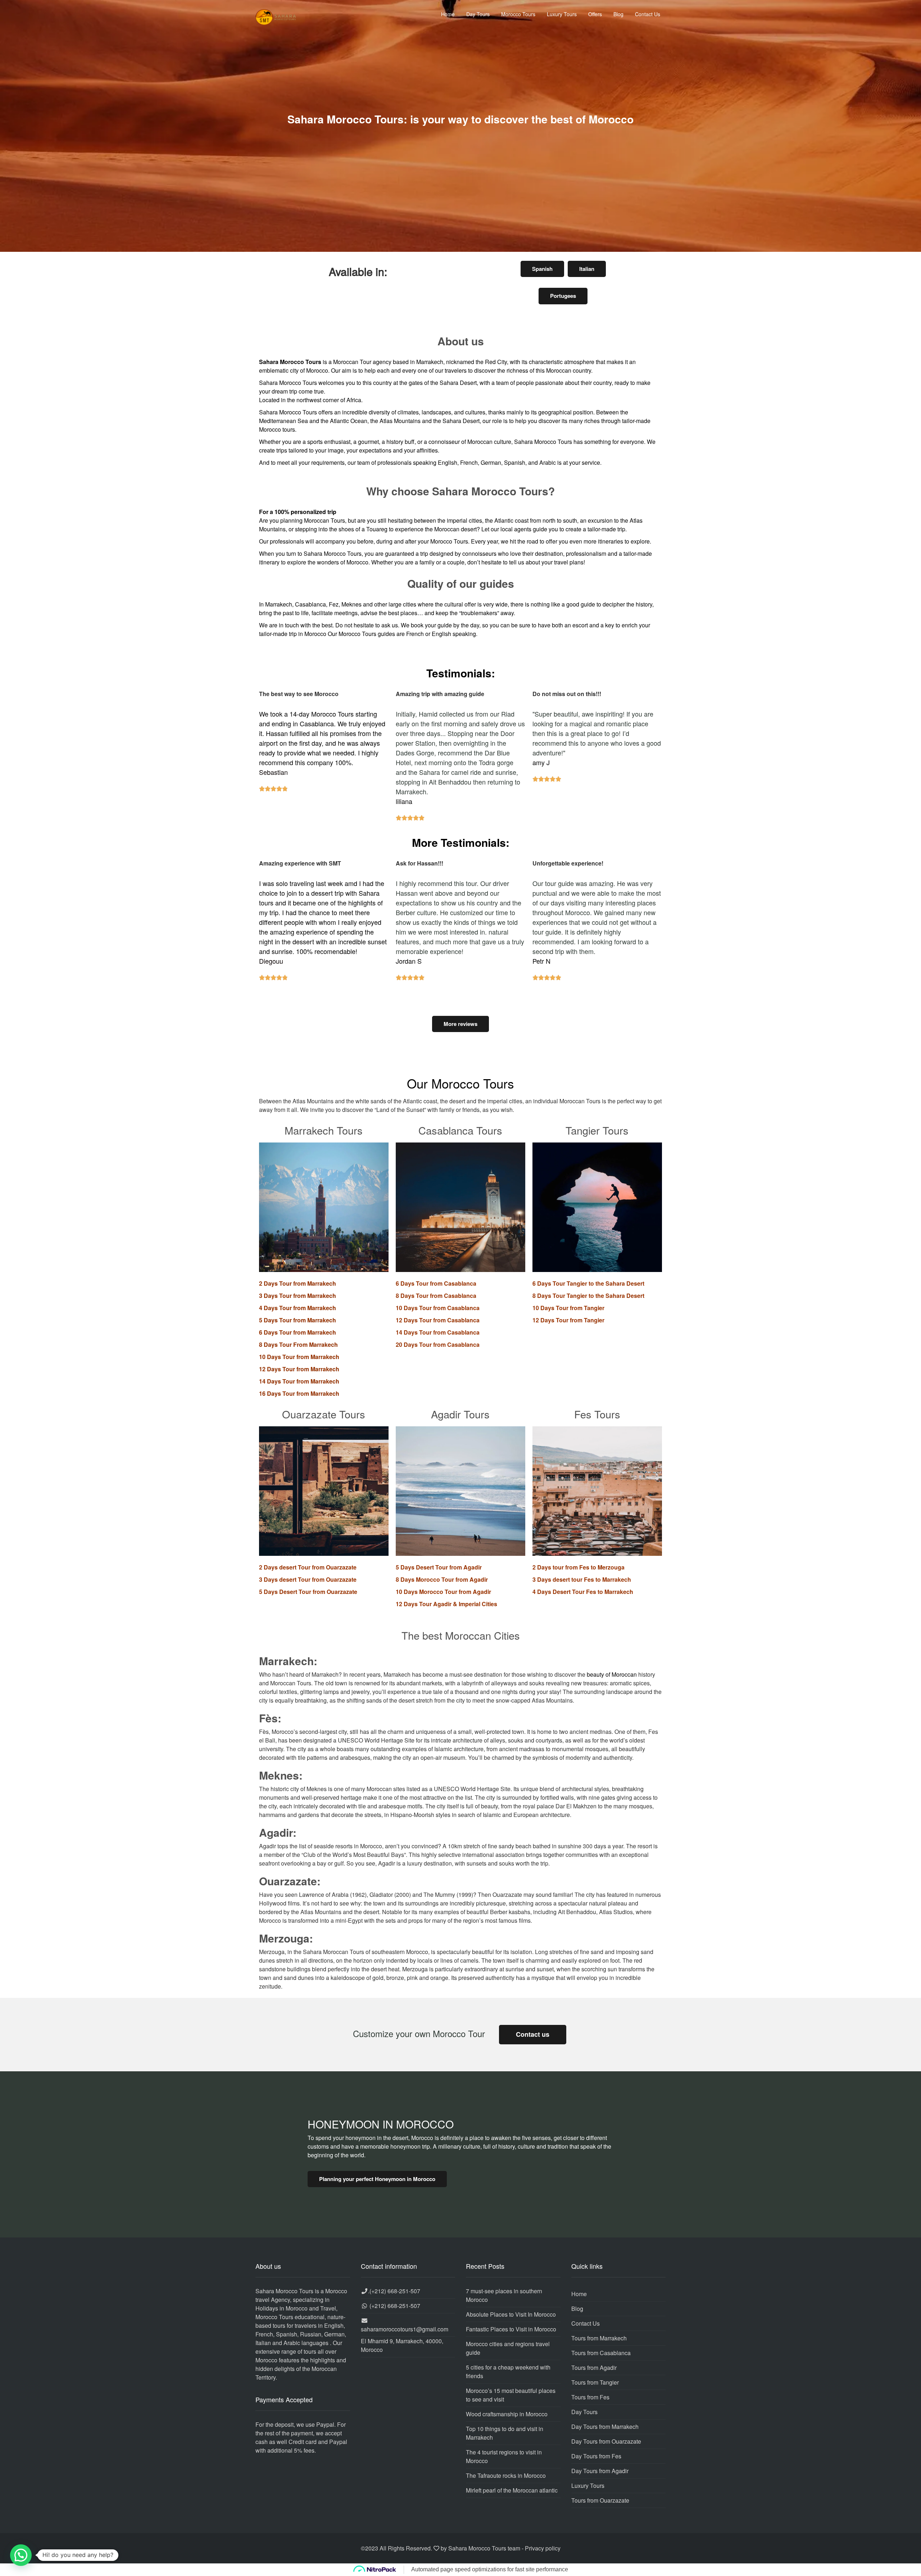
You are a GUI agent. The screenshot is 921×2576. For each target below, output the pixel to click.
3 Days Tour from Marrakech (298, 1296)
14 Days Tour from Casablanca (438, 1332)
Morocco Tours (518, 14)
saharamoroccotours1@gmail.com (405, 2329)
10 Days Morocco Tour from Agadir (443, 1592)
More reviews (460, 1024)
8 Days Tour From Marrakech (298, 1344)
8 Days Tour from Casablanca (436, 1296)
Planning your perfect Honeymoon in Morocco (377, 2179)
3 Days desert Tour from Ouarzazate (308, 1579)
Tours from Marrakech (599, 2338)
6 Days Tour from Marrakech (298, 1332)
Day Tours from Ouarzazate (606, 2441)
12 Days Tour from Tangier (568, 1320)
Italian (587, 269)
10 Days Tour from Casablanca (438, 1308)
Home (448, 14)
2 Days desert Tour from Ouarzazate (308, 1567)
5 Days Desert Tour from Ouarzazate (308, 1592)
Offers (595, 14)
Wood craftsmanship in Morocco (507, 2414)
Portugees (563, 296)
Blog (618, 14)
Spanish (542, 269)
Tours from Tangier (595, 2382)
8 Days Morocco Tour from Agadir (442, 1579)
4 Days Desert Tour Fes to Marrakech (583, 1592)
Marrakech (430, 362)
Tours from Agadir (594, 2368)
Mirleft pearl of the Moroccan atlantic (512, 2490)
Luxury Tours (562, 14)
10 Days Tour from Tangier (568, 1308)
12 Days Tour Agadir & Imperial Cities (446, 1604)
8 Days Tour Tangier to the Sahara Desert (588, 1296)
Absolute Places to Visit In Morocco (511, 2314)
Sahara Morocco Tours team (484, 2548)
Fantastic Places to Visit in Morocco (511, 2329)
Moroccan (480, 442)
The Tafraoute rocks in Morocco (506, 2475)
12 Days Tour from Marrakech (299, 1369)
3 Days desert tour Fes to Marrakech (582, 1579)
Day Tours (478, 14)
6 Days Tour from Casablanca (436, 1283)
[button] (21, 2555)
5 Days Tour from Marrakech (298, 1320)
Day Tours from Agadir (600, 2471)
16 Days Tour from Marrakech (299, 1393)
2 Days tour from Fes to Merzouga (579, 1567)
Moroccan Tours (325, 520)
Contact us (533, 2034)
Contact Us (648, 14)
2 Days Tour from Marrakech (298, 1283)
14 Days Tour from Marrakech (299, 1381)
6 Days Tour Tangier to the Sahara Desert (588, 1283)
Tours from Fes (590, 2397)
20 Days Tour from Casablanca (438, 1344)
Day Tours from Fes (596, 2456)
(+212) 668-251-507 (395, 2291)
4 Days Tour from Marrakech (298, 1308)
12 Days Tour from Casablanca (438, 1320)
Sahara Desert (461, 421)
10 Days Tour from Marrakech (299, 1357)
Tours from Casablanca (601, 2353)
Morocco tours (277, 429)
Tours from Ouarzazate (600, 2500)
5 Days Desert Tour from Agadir (439, 1567)
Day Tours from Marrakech (605, 2427)
